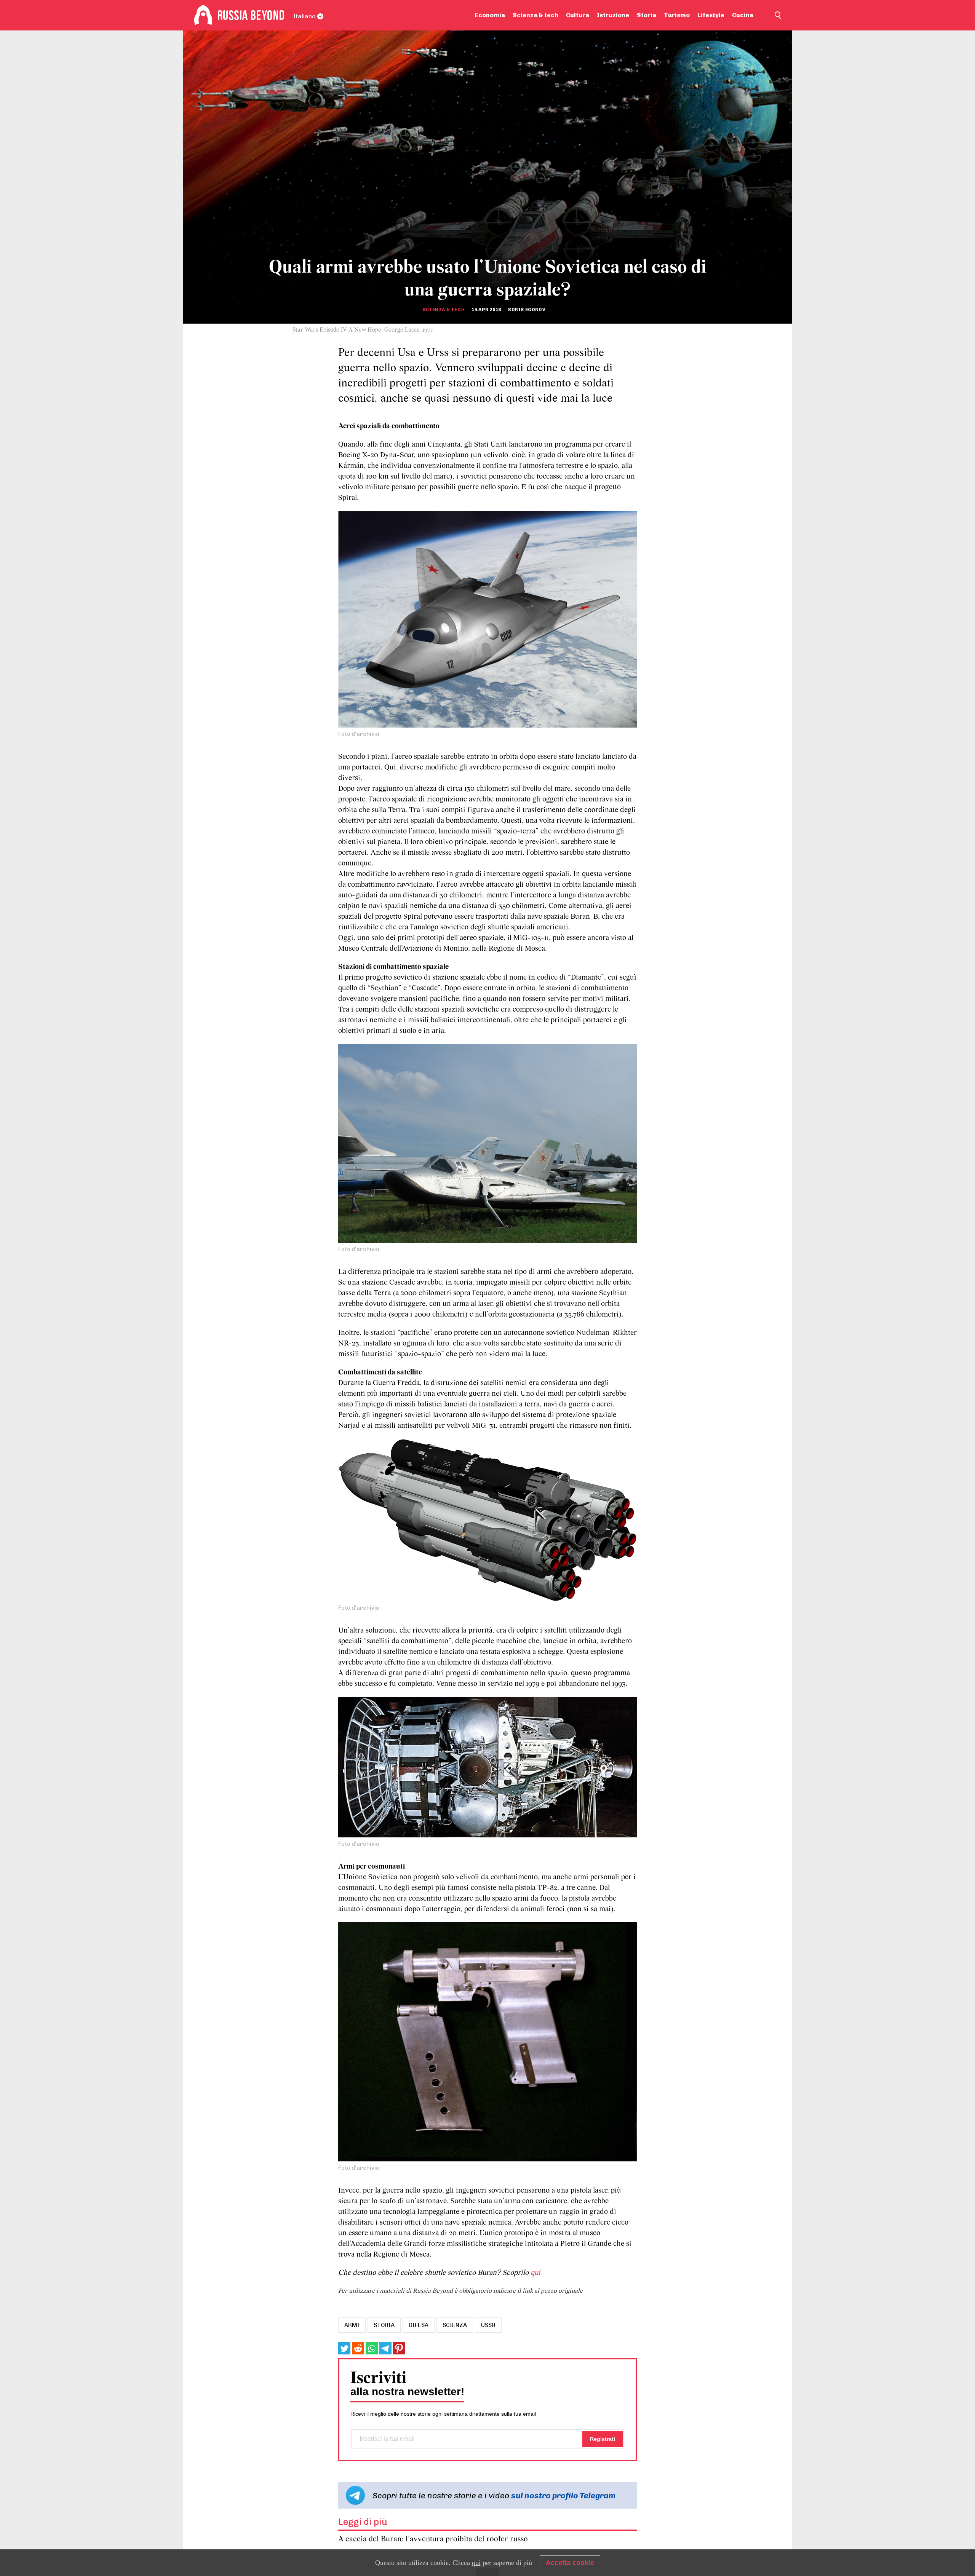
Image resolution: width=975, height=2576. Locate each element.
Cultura (578, 15)
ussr (488, 2325)
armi (352, 2325)
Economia (490, 15)
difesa (419, 2325)
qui (535, 2273)
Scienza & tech (535, 15)
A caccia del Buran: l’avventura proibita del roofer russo (433, 2539)
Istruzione (613, 15)
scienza (455, 2325)
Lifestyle (711, 15)
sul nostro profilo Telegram (563, 2495)
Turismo (677, 15)
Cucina (743, 15)
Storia (647, 15)
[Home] (203, 15)
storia (384, 2325)
